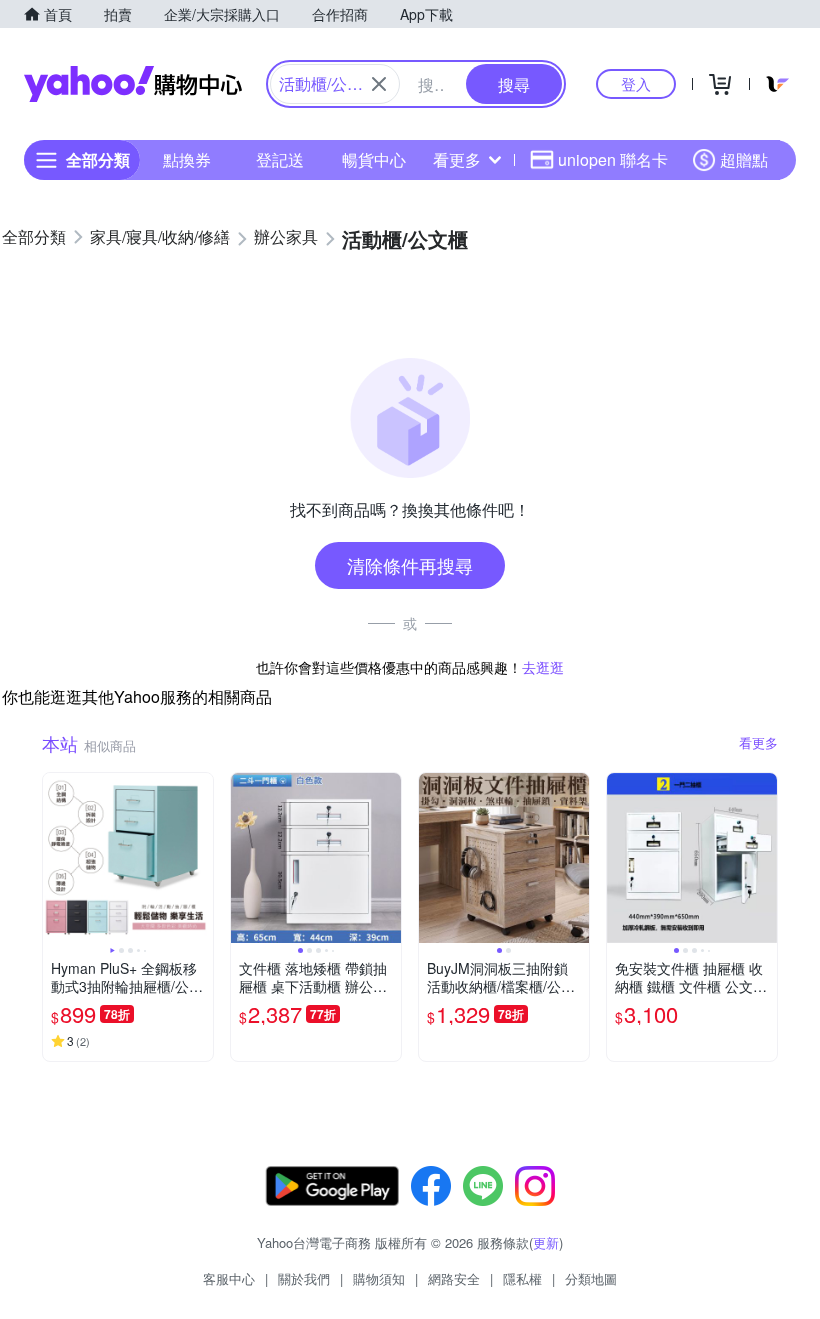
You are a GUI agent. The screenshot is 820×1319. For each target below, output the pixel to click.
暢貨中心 (374, 159)
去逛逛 (543, 667)
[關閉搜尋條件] (379, 84)
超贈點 (744, 159)
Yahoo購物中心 (133, 84)
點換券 (187, 159)
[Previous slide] (56, 858)
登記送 (280, 159)
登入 (636, 83)
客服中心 (229, 1278)
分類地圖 (591, 1278)
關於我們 (304, 1278)
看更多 (457, 159)
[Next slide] (200, 858)
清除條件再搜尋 (410, 565)
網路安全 (454, 1278)
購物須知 (379, 1278)
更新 (546, 1242)
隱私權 (522, 1278)
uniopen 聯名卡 (613, 159)
